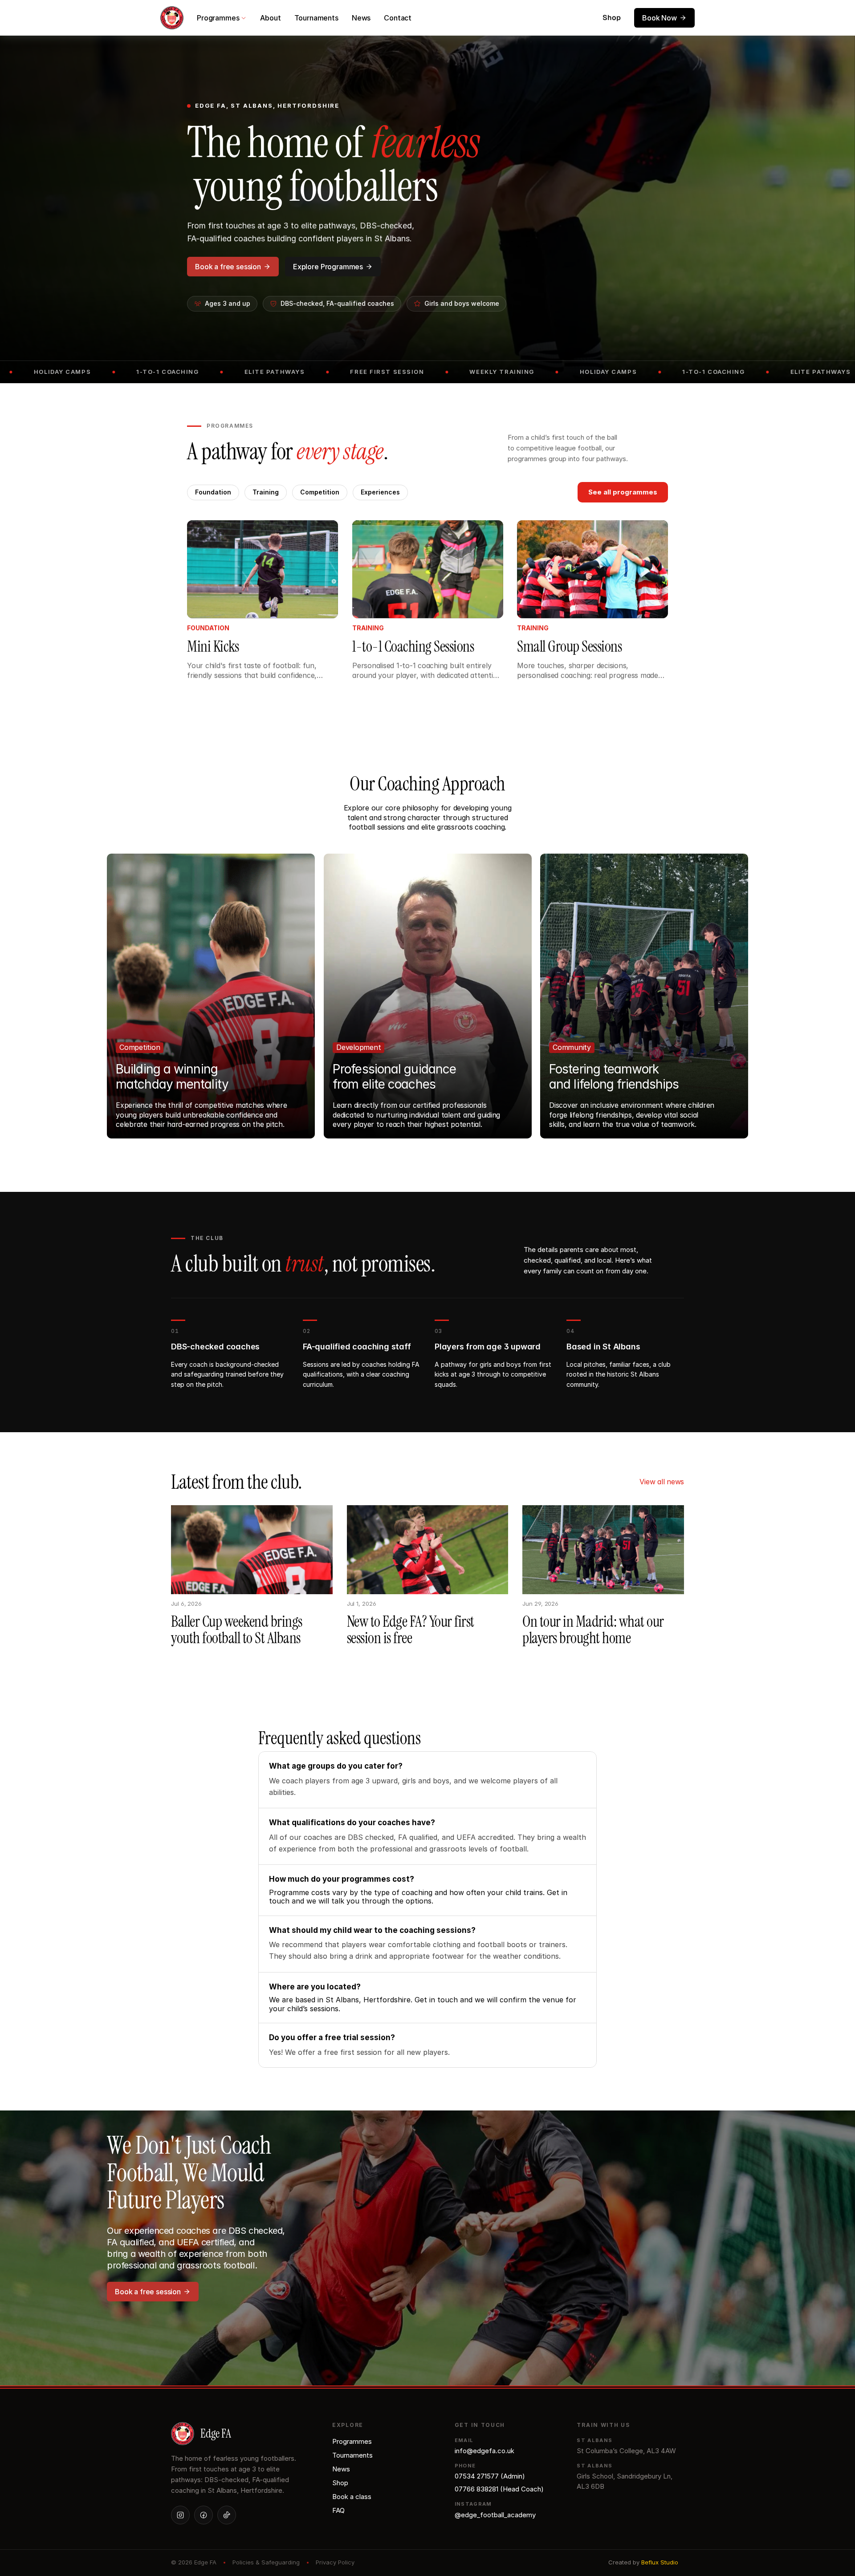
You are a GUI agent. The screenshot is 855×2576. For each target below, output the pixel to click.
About (270, 18)
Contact (398, 18)
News (361, 18)
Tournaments (316, 18)
